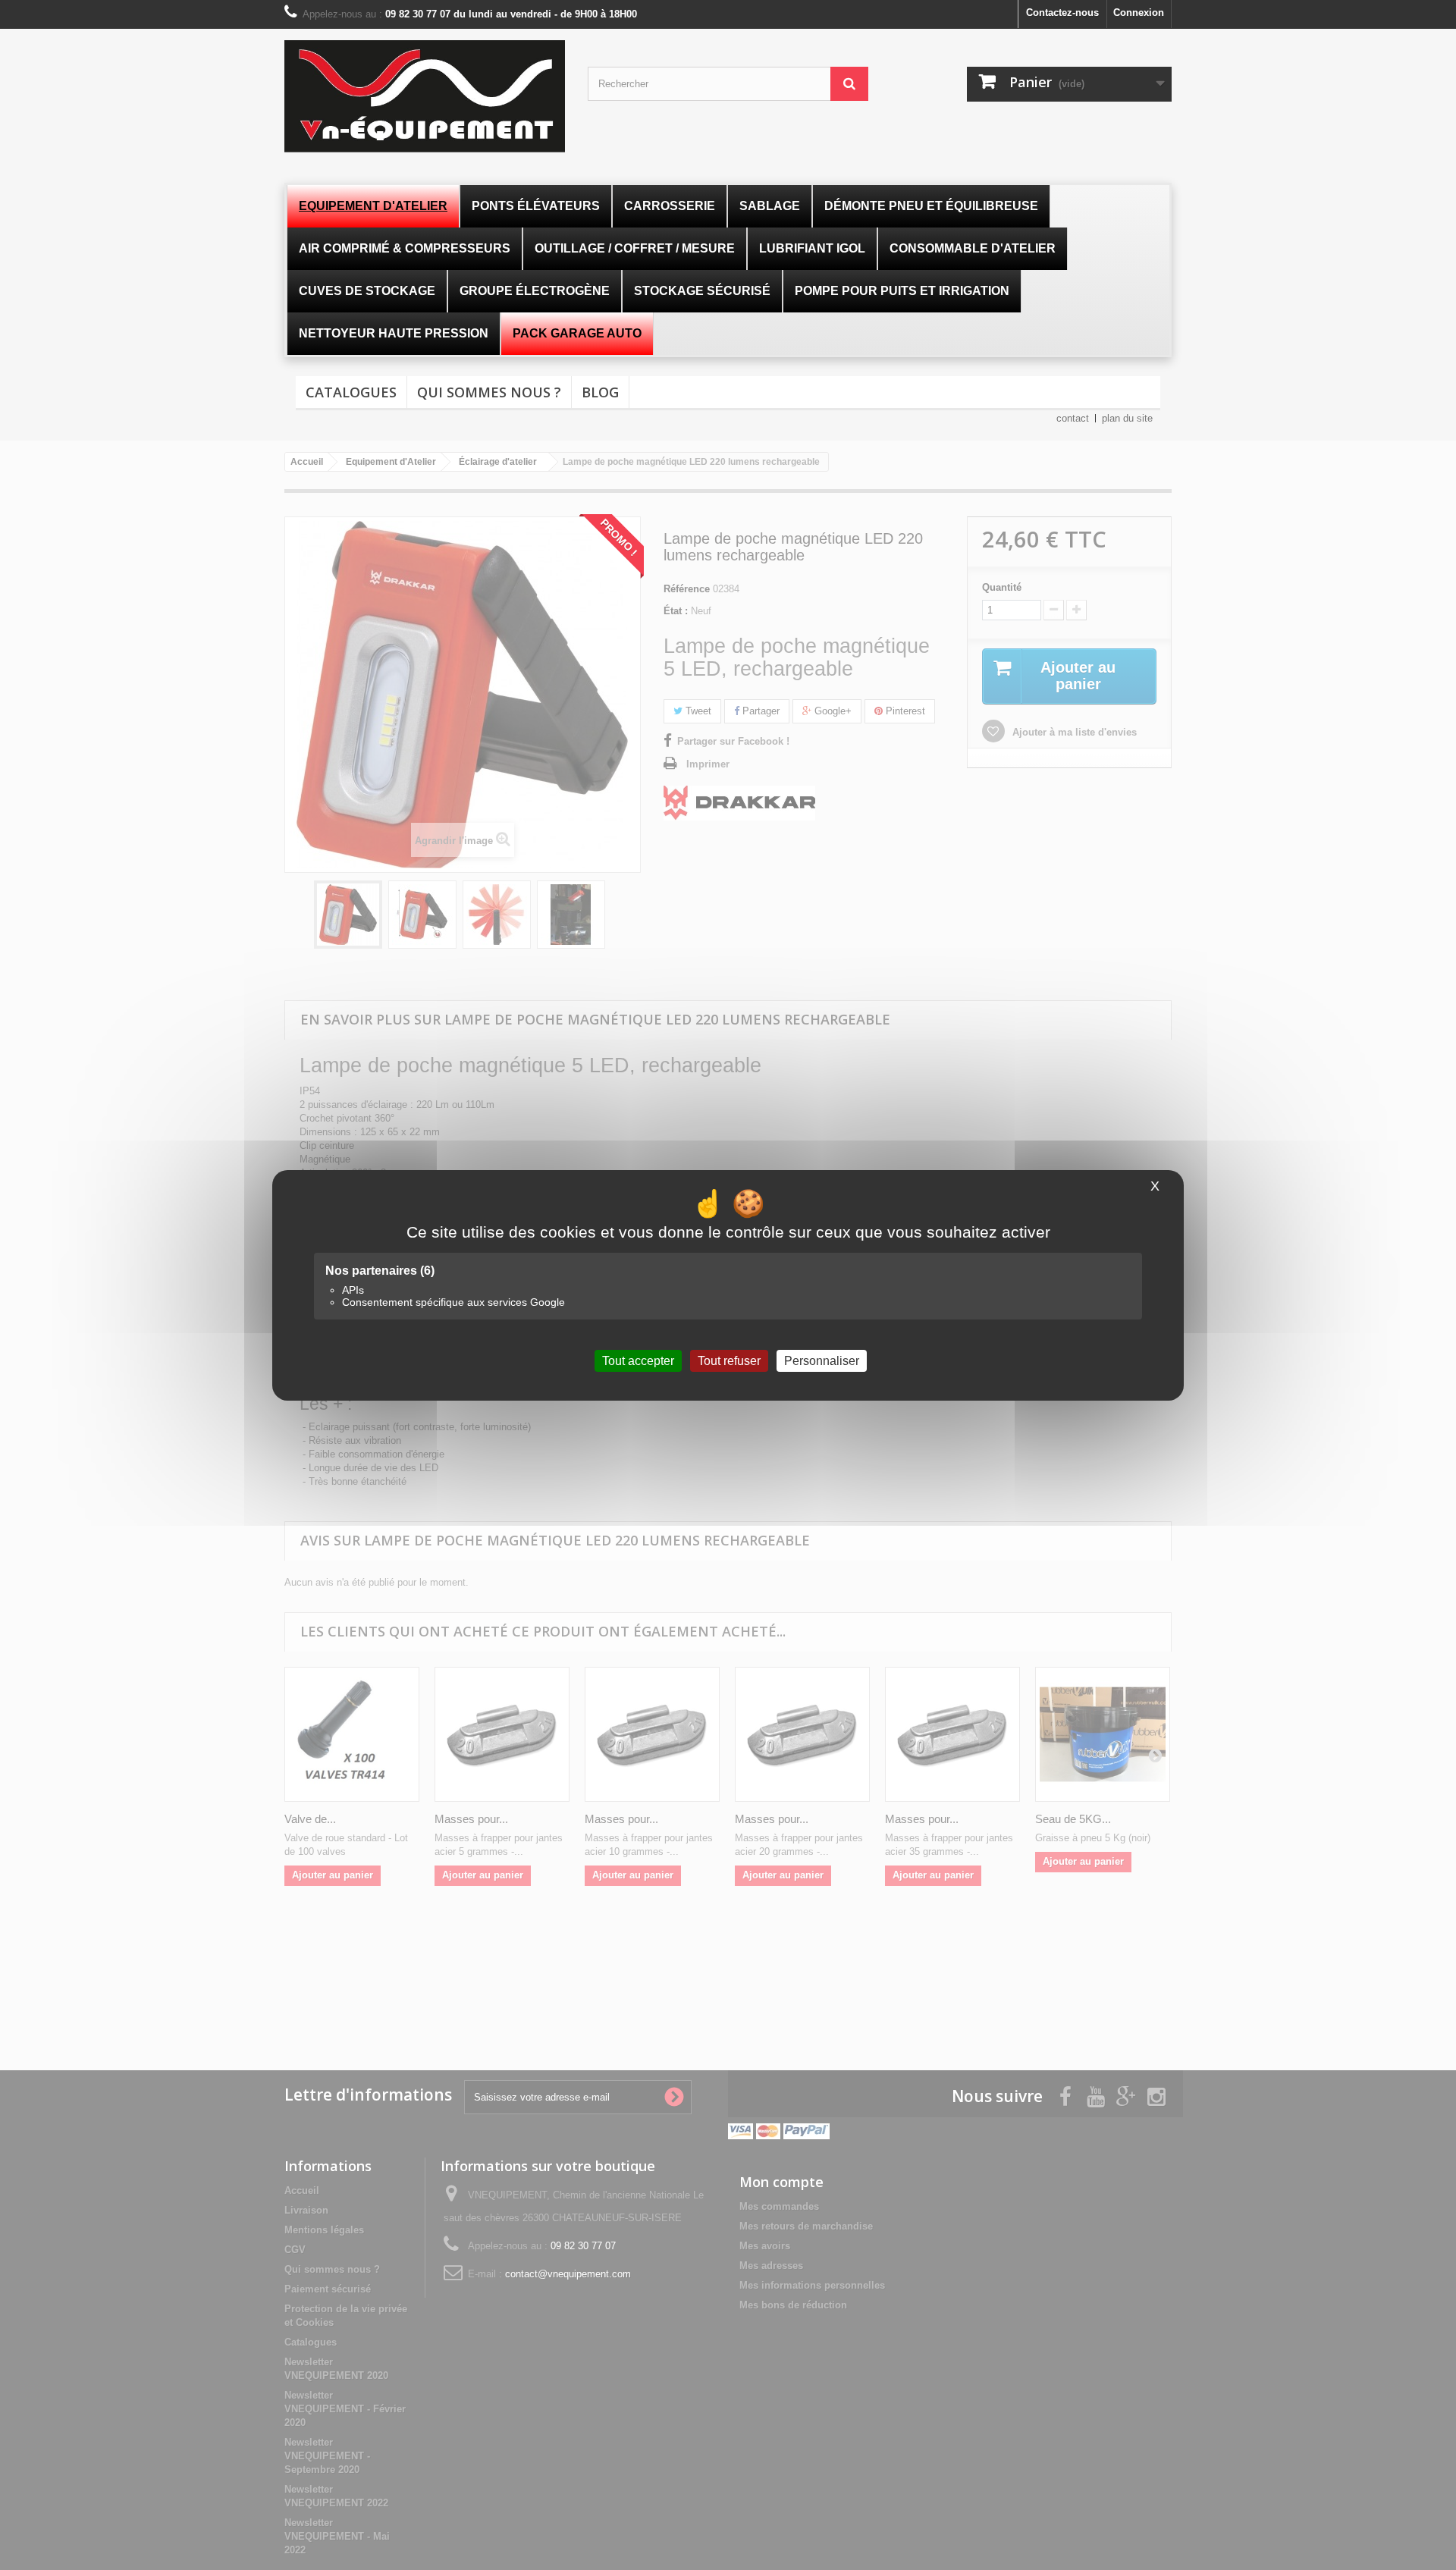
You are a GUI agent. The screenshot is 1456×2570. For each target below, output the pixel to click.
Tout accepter (638, 1360)
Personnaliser (822, 1360)
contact (1073, 418)
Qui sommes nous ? (489, 392)
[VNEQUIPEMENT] (425, 96)
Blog (600, 392)
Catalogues (351, 392)
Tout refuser (729, 1360)
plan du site (1127, 418)
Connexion (1139, 13)
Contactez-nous (1062, 13)
